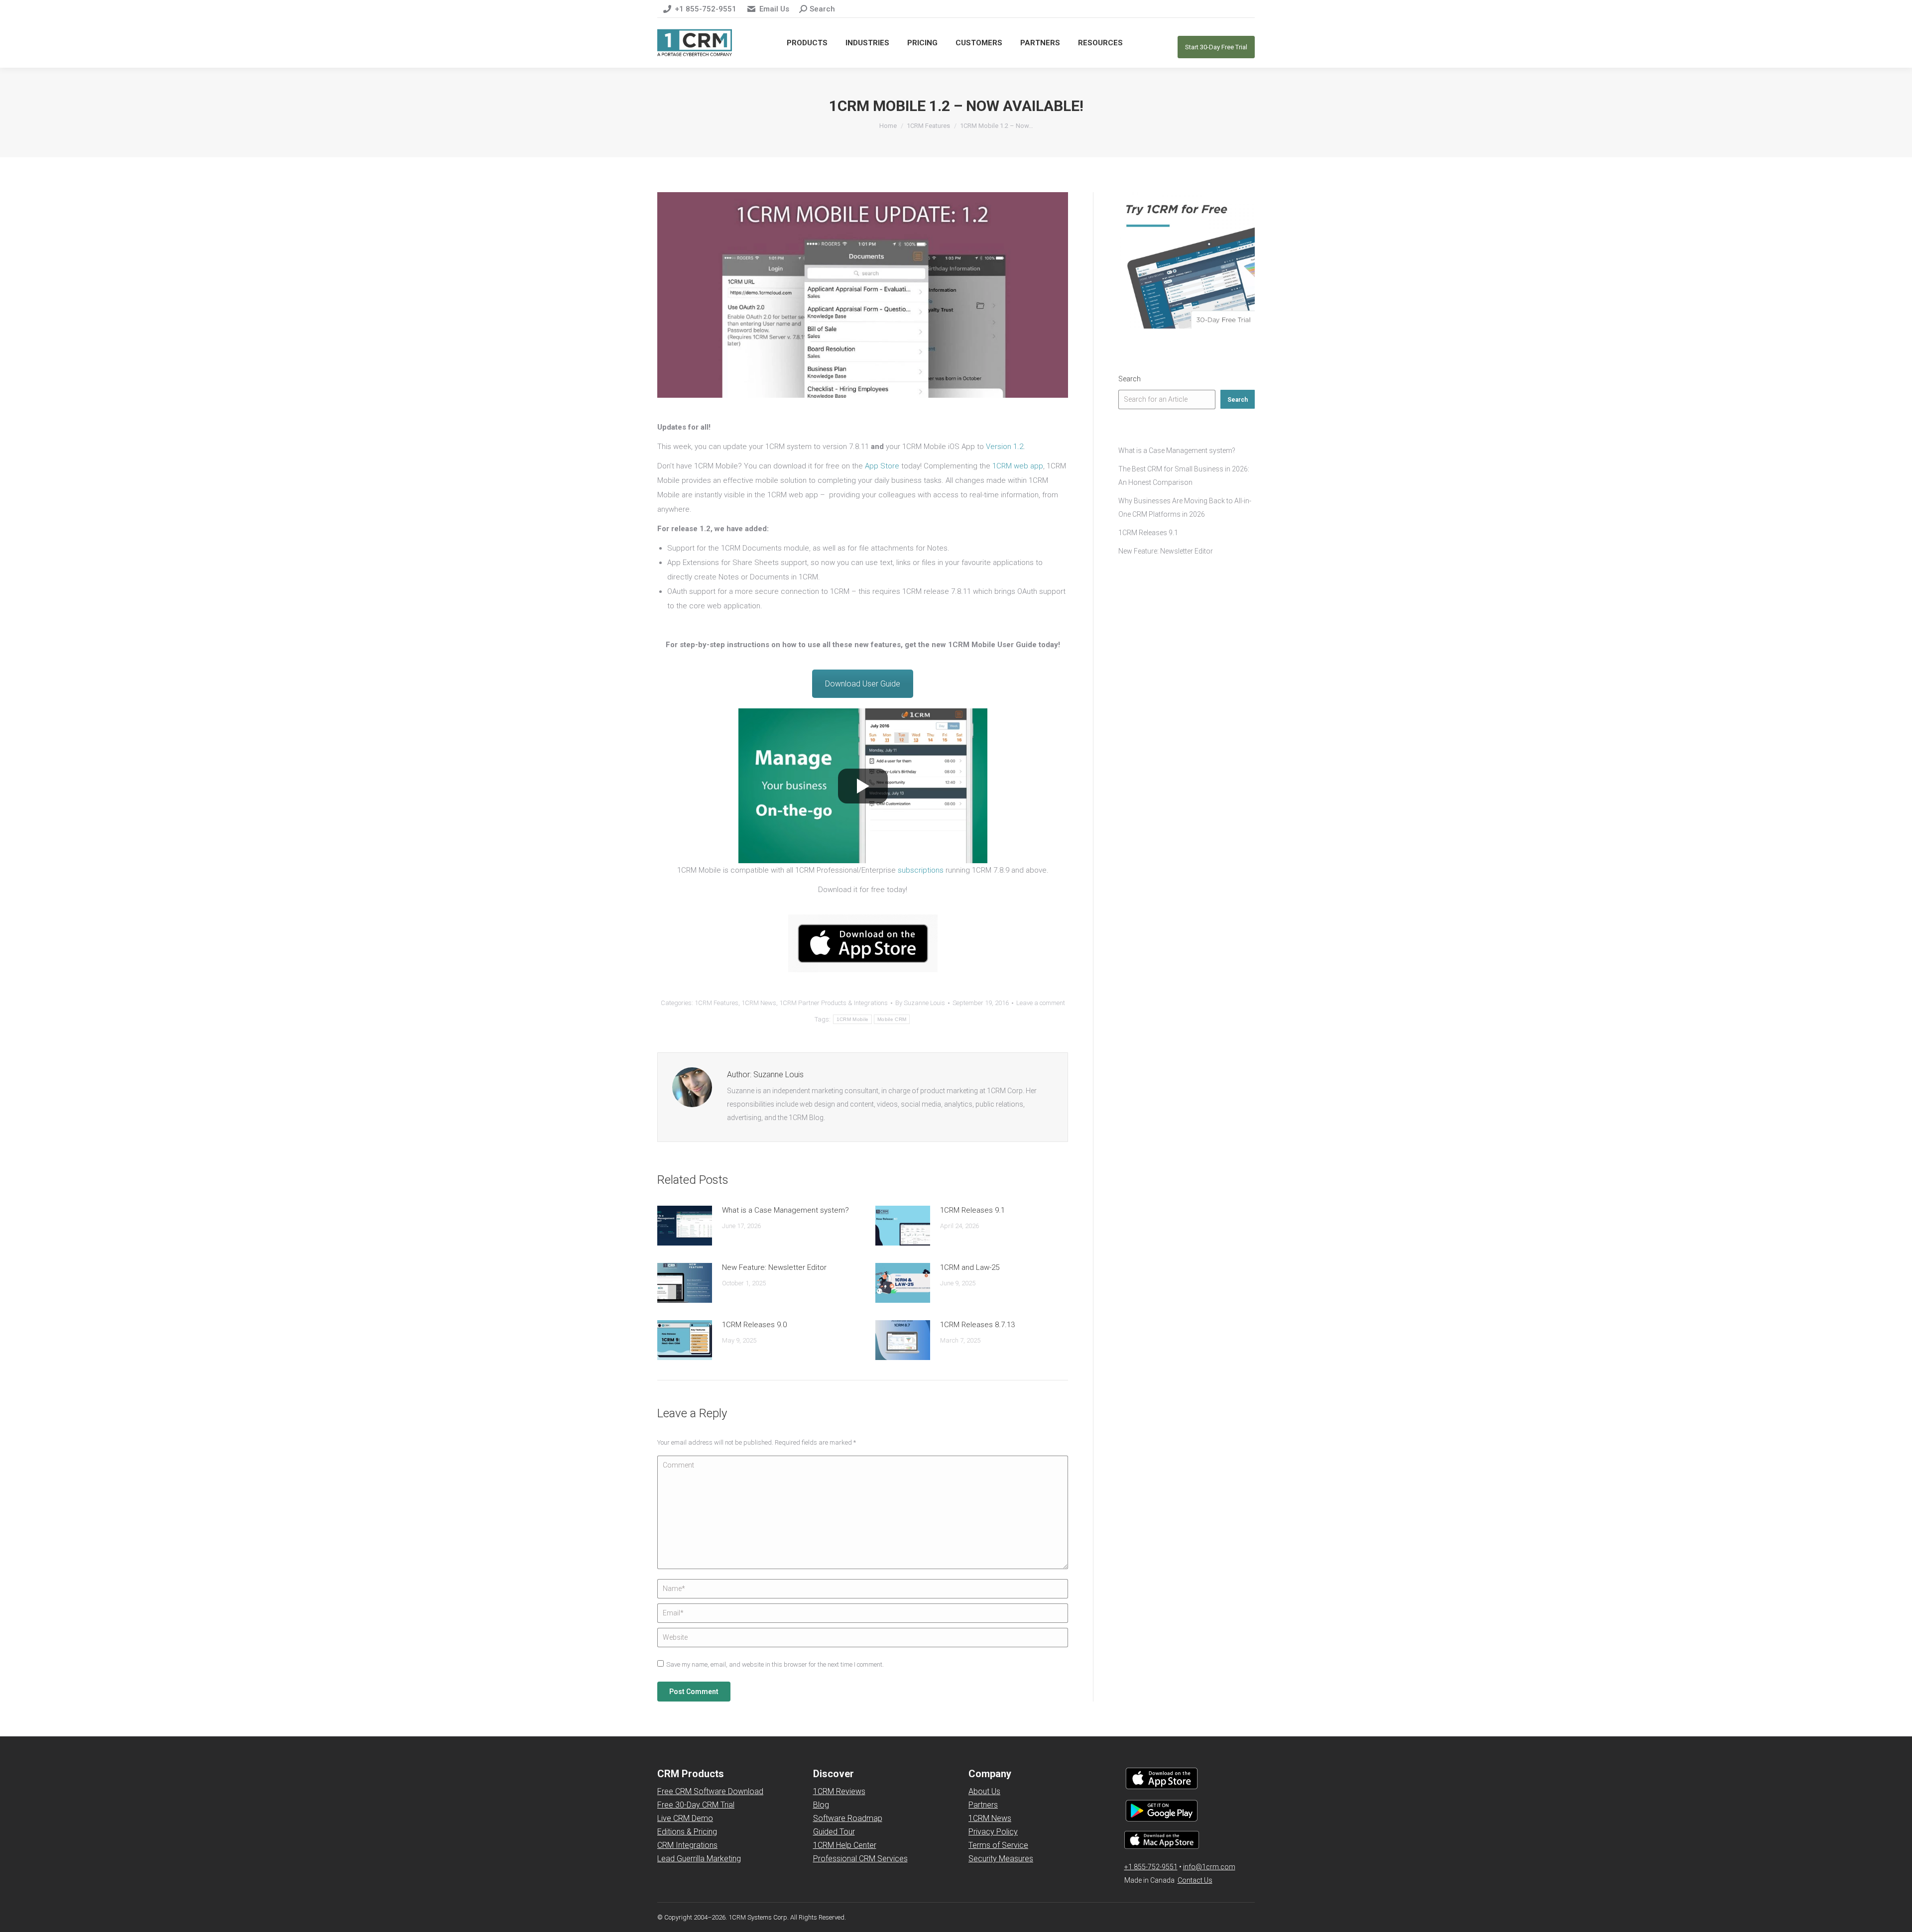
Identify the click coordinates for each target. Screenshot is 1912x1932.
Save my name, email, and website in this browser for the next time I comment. (775, 1664)
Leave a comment (1041, 1003)
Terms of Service (998, 1845)
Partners (983, 1805)
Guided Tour (834, 1832)
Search (1130, 379)
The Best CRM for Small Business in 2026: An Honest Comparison (1184, 476)
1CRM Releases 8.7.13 (977, 1325)
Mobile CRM (892, 1019)
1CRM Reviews (839, 1791)
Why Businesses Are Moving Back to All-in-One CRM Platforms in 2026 (1185, 508)
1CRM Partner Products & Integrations (834, 1003)
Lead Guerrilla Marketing (699, 1859)
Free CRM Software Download (710, 1791)
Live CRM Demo (685, 1818)
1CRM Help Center (845, 1845)
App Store (882, 466)
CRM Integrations (687, 1845)
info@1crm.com (1209, 1867)
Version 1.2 (1005, 447)
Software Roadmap (848, 1818)
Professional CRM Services (860, 1859)
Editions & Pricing (687, 1832)
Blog (821, 1805)
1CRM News (759, 1003)
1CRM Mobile (852, 1019)
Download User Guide (863, 684)
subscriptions (921, 870)
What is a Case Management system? (785, 1210)
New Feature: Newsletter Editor (774, 1267)
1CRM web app (1018, 466)
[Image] (863, 943)
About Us (984, 1791)
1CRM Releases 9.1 (972, 1210)
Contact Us (1195, 1880)
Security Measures (1001, 1859)
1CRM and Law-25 (970, 1267)
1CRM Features (717, 1003)
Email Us (774, 9)
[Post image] (685, 1226)
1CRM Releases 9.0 (754, 1325)
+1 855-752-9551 (706, 9)
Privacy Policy (993, 1832)
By (920, 1003)
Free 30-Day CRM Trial (696, 1805)
